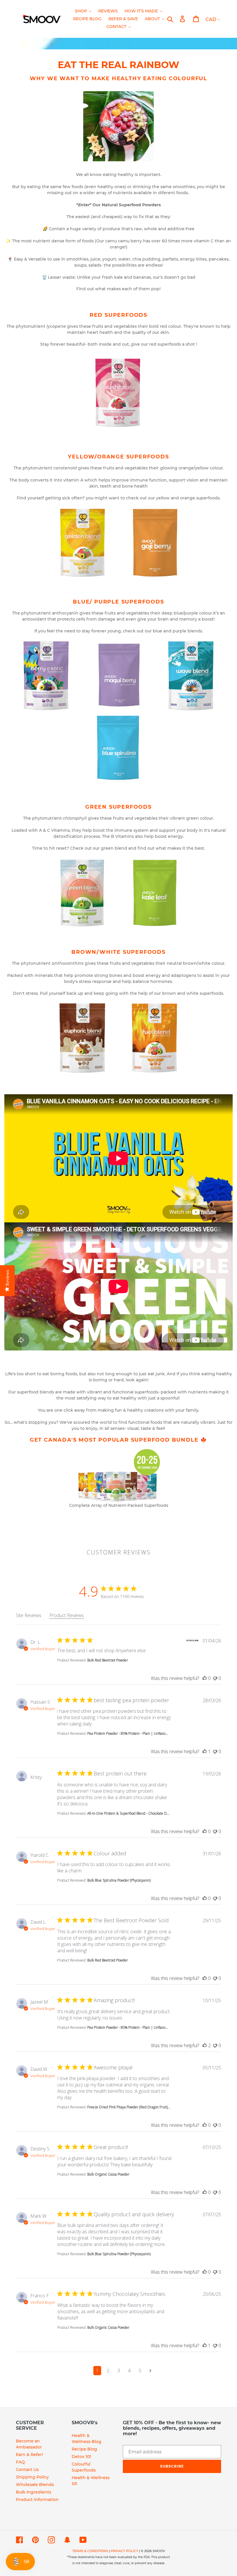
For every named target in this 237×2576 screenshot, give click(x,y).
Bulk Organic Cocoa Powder (108, 2174)
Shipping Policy (32, 2477)
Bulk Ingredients (34, 2492)
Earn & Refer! (29, 2455)
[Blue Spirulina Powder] (118, 748)
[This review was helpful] (205, 1678)
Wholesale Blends (35, 2485)
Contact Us (27, 2470)
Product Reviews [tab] (67, 1615)
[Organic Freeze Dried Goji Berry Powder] (155, 543)
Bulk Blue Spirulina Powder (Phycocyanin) (119, 1880)
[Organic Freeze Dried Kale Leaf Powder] (155, 893)
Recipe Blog (84, 2449)
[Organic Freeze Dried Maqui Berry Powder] (118, 676)
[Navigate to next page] (150, 2371)
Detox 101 (81, 2457)
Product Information (37, 2500)
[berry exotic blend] (46, 676)
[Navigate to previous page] (87, 2371)
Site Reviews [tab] (29, 1615)
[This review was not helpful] (215, 1678)
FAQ (20, 2462)
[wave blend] (191, 676)
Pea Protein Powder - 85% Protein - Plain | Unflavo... (128, 1733)
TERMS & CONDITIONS (90, 2551)
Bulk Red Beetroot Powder (108, 1660)
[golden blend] (82, 543)
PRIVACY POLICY (124, 2551)
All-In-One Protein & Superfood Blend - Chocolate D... (128, 1813)
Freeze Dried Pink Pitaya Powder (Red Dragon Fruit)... (129, 2107)
